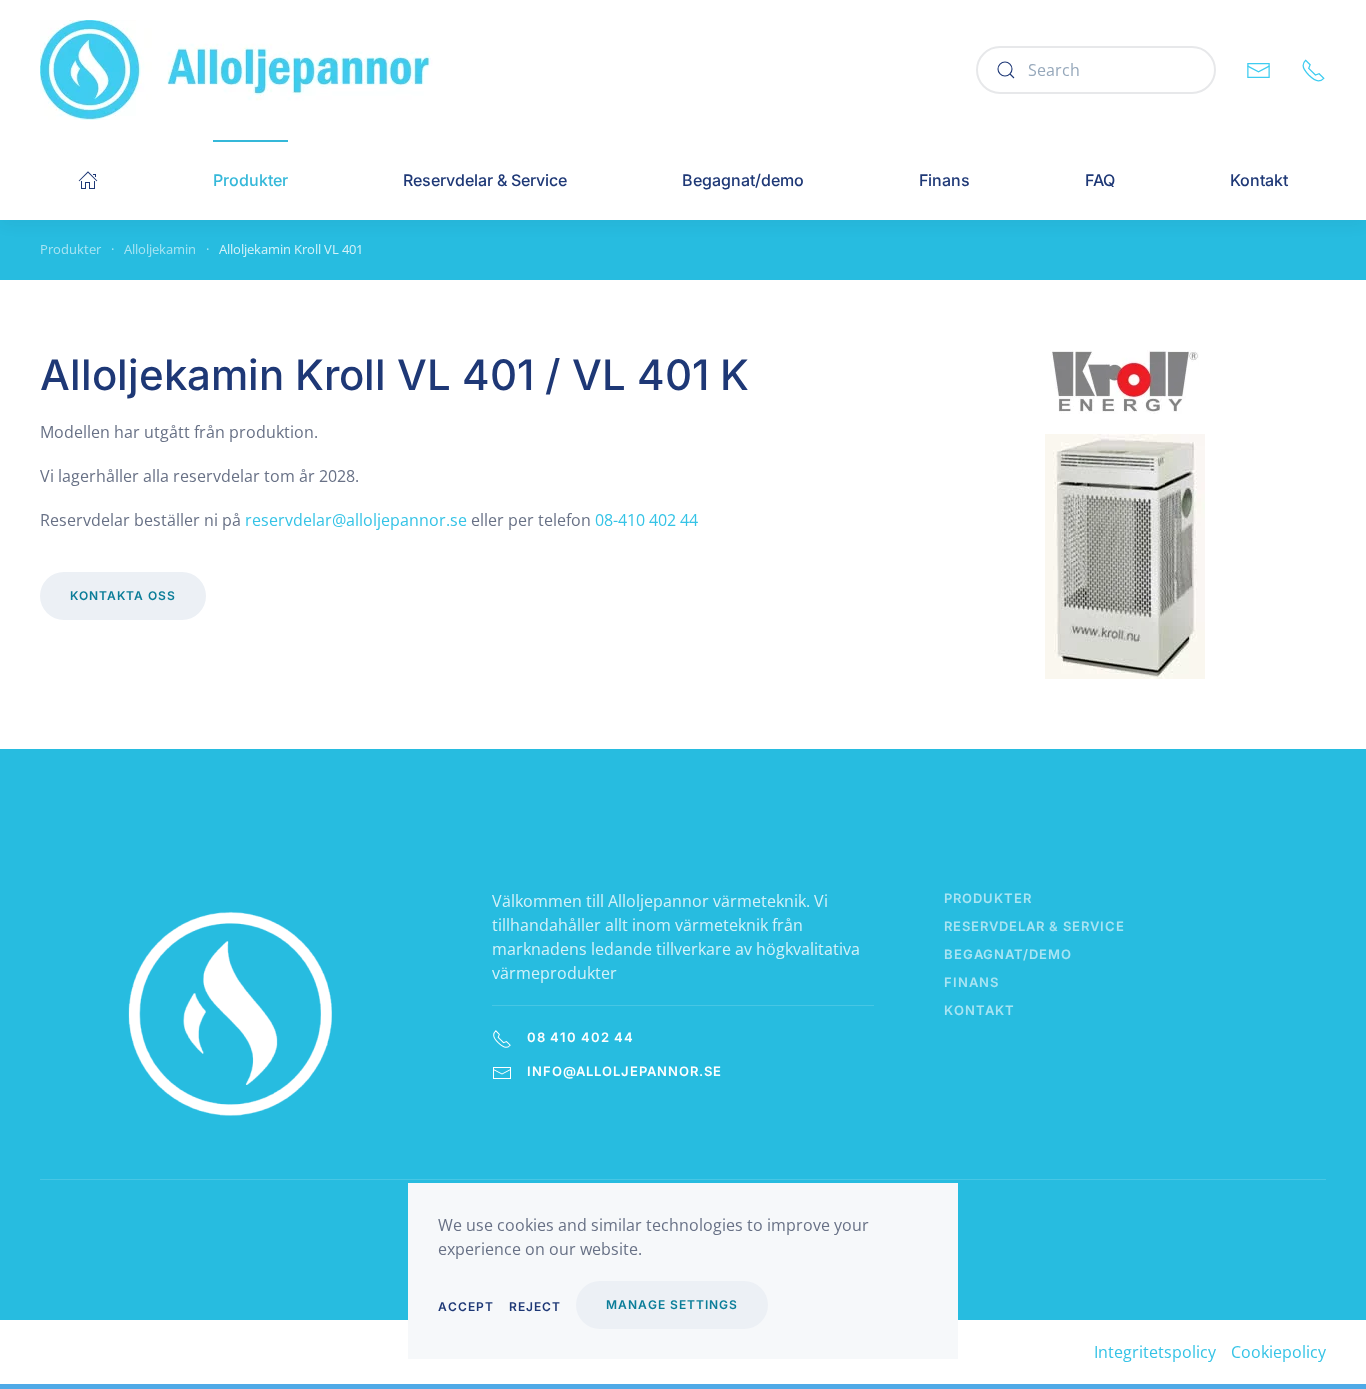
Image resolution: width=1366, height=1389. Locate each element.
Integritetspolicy (1155, 1352)
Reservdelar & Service (485, 180)
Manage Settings (672, 1304)
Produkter (988, 898)
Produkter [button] (250, 180)
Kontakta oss (123, 595)
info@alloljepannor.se (624, 1071)
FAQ (1100, 180)
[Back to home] (236, 70)
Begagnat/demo (743, 180)
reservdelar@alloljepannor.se (356, 520)
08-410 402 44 (646, 520)
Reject (535, 1306)
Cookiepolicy (1278, 1352)
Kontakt (1259, 180)
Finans (944, 180)
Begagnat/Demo (1008, 954)
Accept (466, 1306)
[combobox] (1096, 70)
